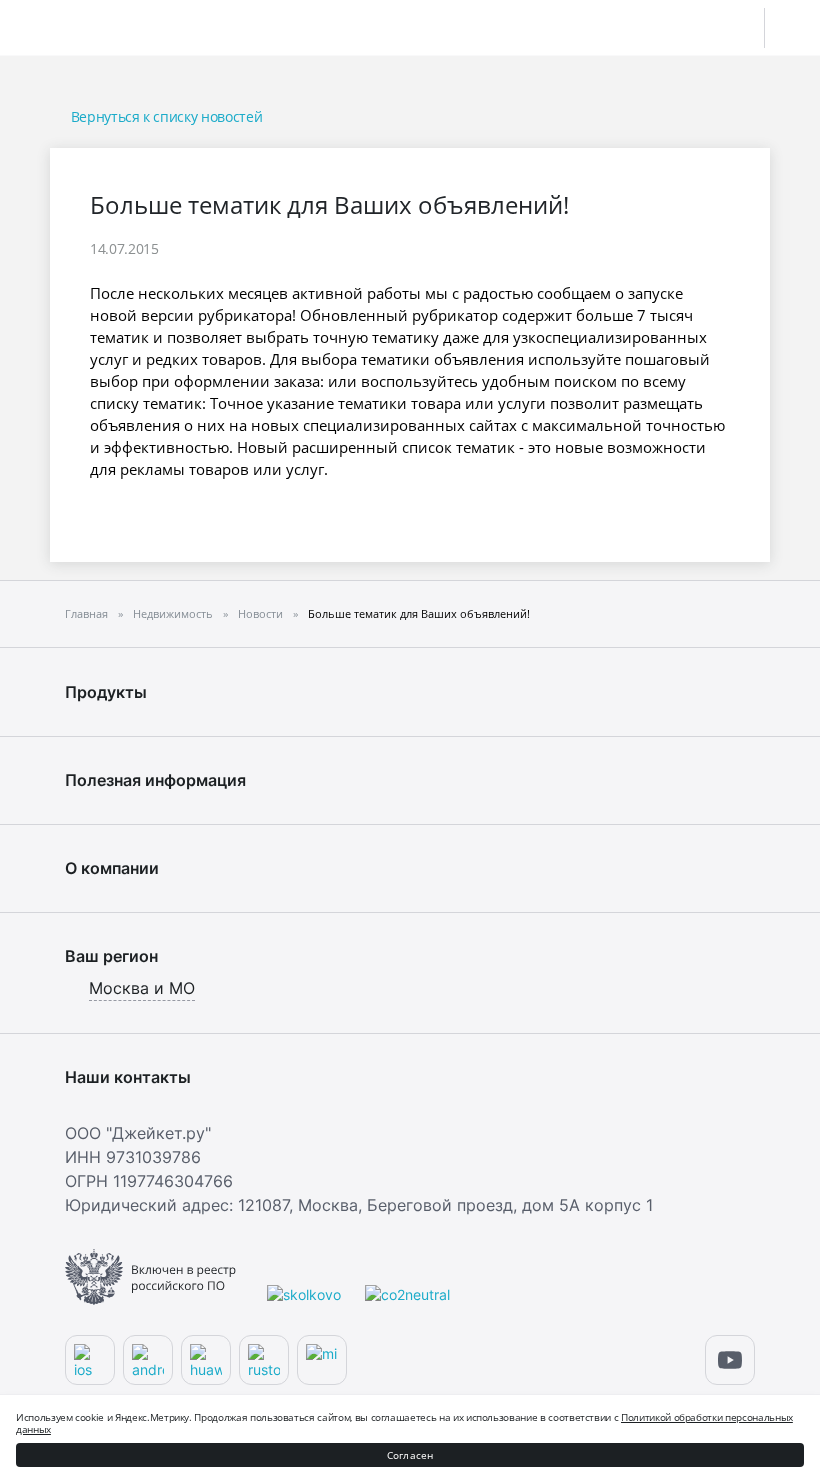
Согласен (410, 1455)
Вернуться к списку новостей (166, 116)
